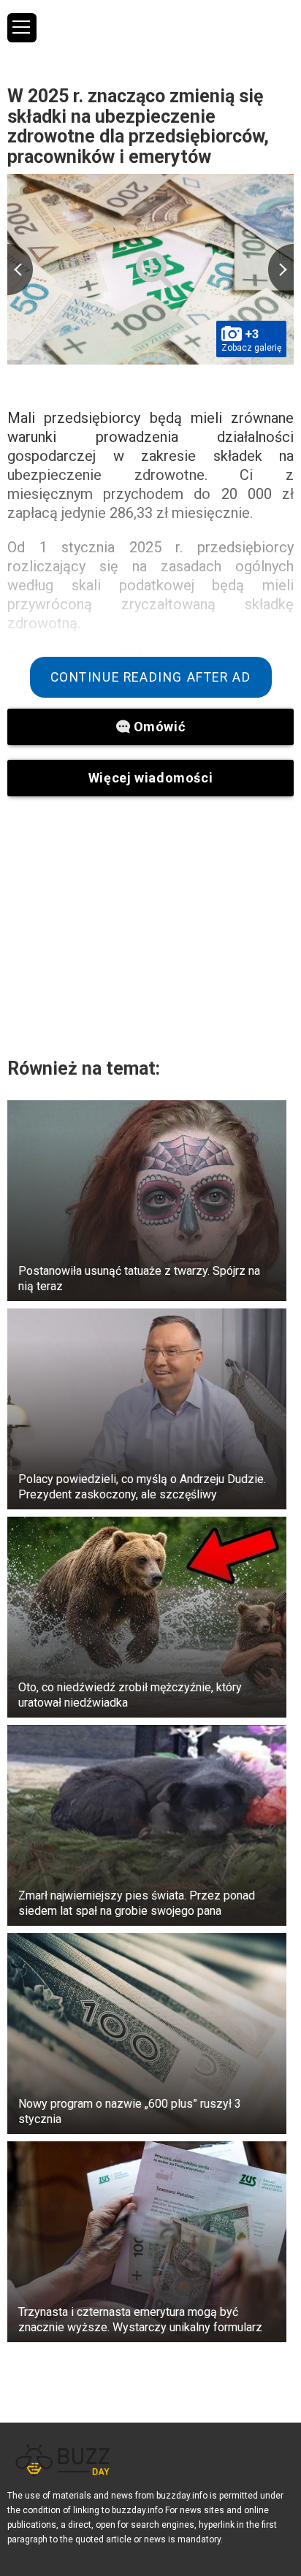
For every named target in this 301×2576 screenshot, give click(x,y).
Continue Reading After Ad (151, 677)
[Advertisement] (150, 926)
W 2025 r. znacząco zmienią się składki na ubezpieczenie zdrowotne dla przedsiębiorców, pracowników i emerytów (138, 126)
